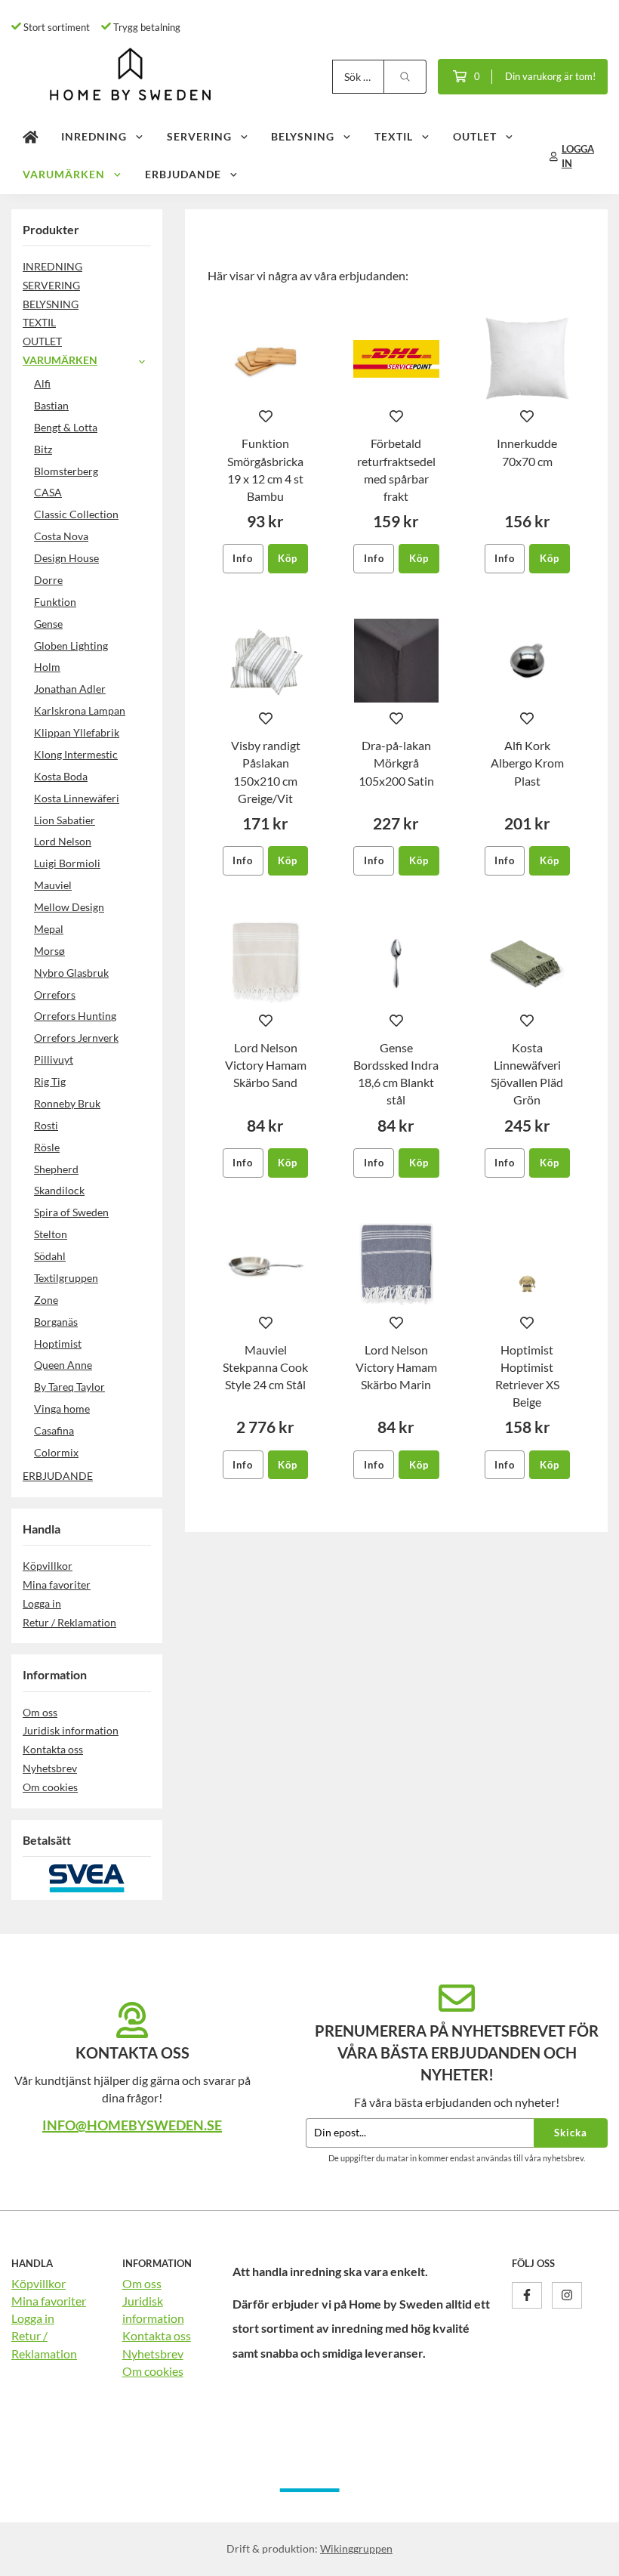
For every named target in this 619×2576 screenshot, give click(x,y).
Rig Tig (50, 1081)
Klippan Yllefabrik (77, 732)
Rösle (47, 1147)
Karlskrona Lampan (80, 710)
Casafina (54, 1430)
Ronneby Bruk (67, 1103)
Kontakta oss (53, 1749)
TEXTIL (394, 136)
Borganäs (56, 1322)
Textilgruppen (66, 1278)
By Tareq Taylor (69, 1387)
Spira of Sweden (71, 1212)
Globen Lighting (71, 646)
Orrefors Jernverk (76, 1038)
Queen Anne (63, 1365)
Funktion (55, 602)
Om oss (40, 1712)
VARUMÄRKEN (64, 174)
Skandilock (59, 1190)
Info (243, 558)
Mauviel (53, 885)
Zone (46, 1300)
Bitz (43, 449)
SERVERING (199, 136)
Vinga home (62, 1408)
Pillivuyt (54, 1059)
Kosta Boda (61, 776)
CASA (48, 492)
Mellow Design (69, 907)
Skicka (571, 2133)
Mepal (49, 929)
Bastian (51, 405)
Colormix (56, 1452)
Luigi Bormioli (67, 863)
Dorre (48, 580)
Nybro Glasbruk (71, 973)
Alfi (42, 383)
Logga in (42, 1603)
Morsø (49, 951)
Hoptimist (58, 1344)
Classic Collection (76, 514)
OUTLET (475, 136)
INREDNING (94, 136)
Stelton (51, 1234)
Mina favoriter (57, 1585)
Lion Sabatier (65, 820)
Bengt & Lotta (66, 427)
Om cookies (50, 1787)
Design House (66, 558)
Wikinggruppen (356, 2548)
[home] (31, 137)
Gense (48, 624)
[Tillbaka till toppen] (587, 2555)
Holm (47, 667)
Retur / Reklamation (69, 1622)
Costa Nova (61, 536)
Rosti (46, 1125)
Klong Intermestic (76, 754)
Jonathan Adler (70, 689)
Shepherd (56, 1169)
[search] (405, 77)
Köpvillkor (48, 1566)
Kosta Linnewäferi (77, 798)
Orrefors (55, 995)
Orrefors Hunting (75, 1016)
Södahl (50, 1256)
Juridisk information (71, 1730)
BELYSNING (303, 136)
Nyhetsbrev (50, 1768)
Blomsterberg (66, 471)
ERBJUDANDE (183, 174)
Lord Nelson (63, 841)
